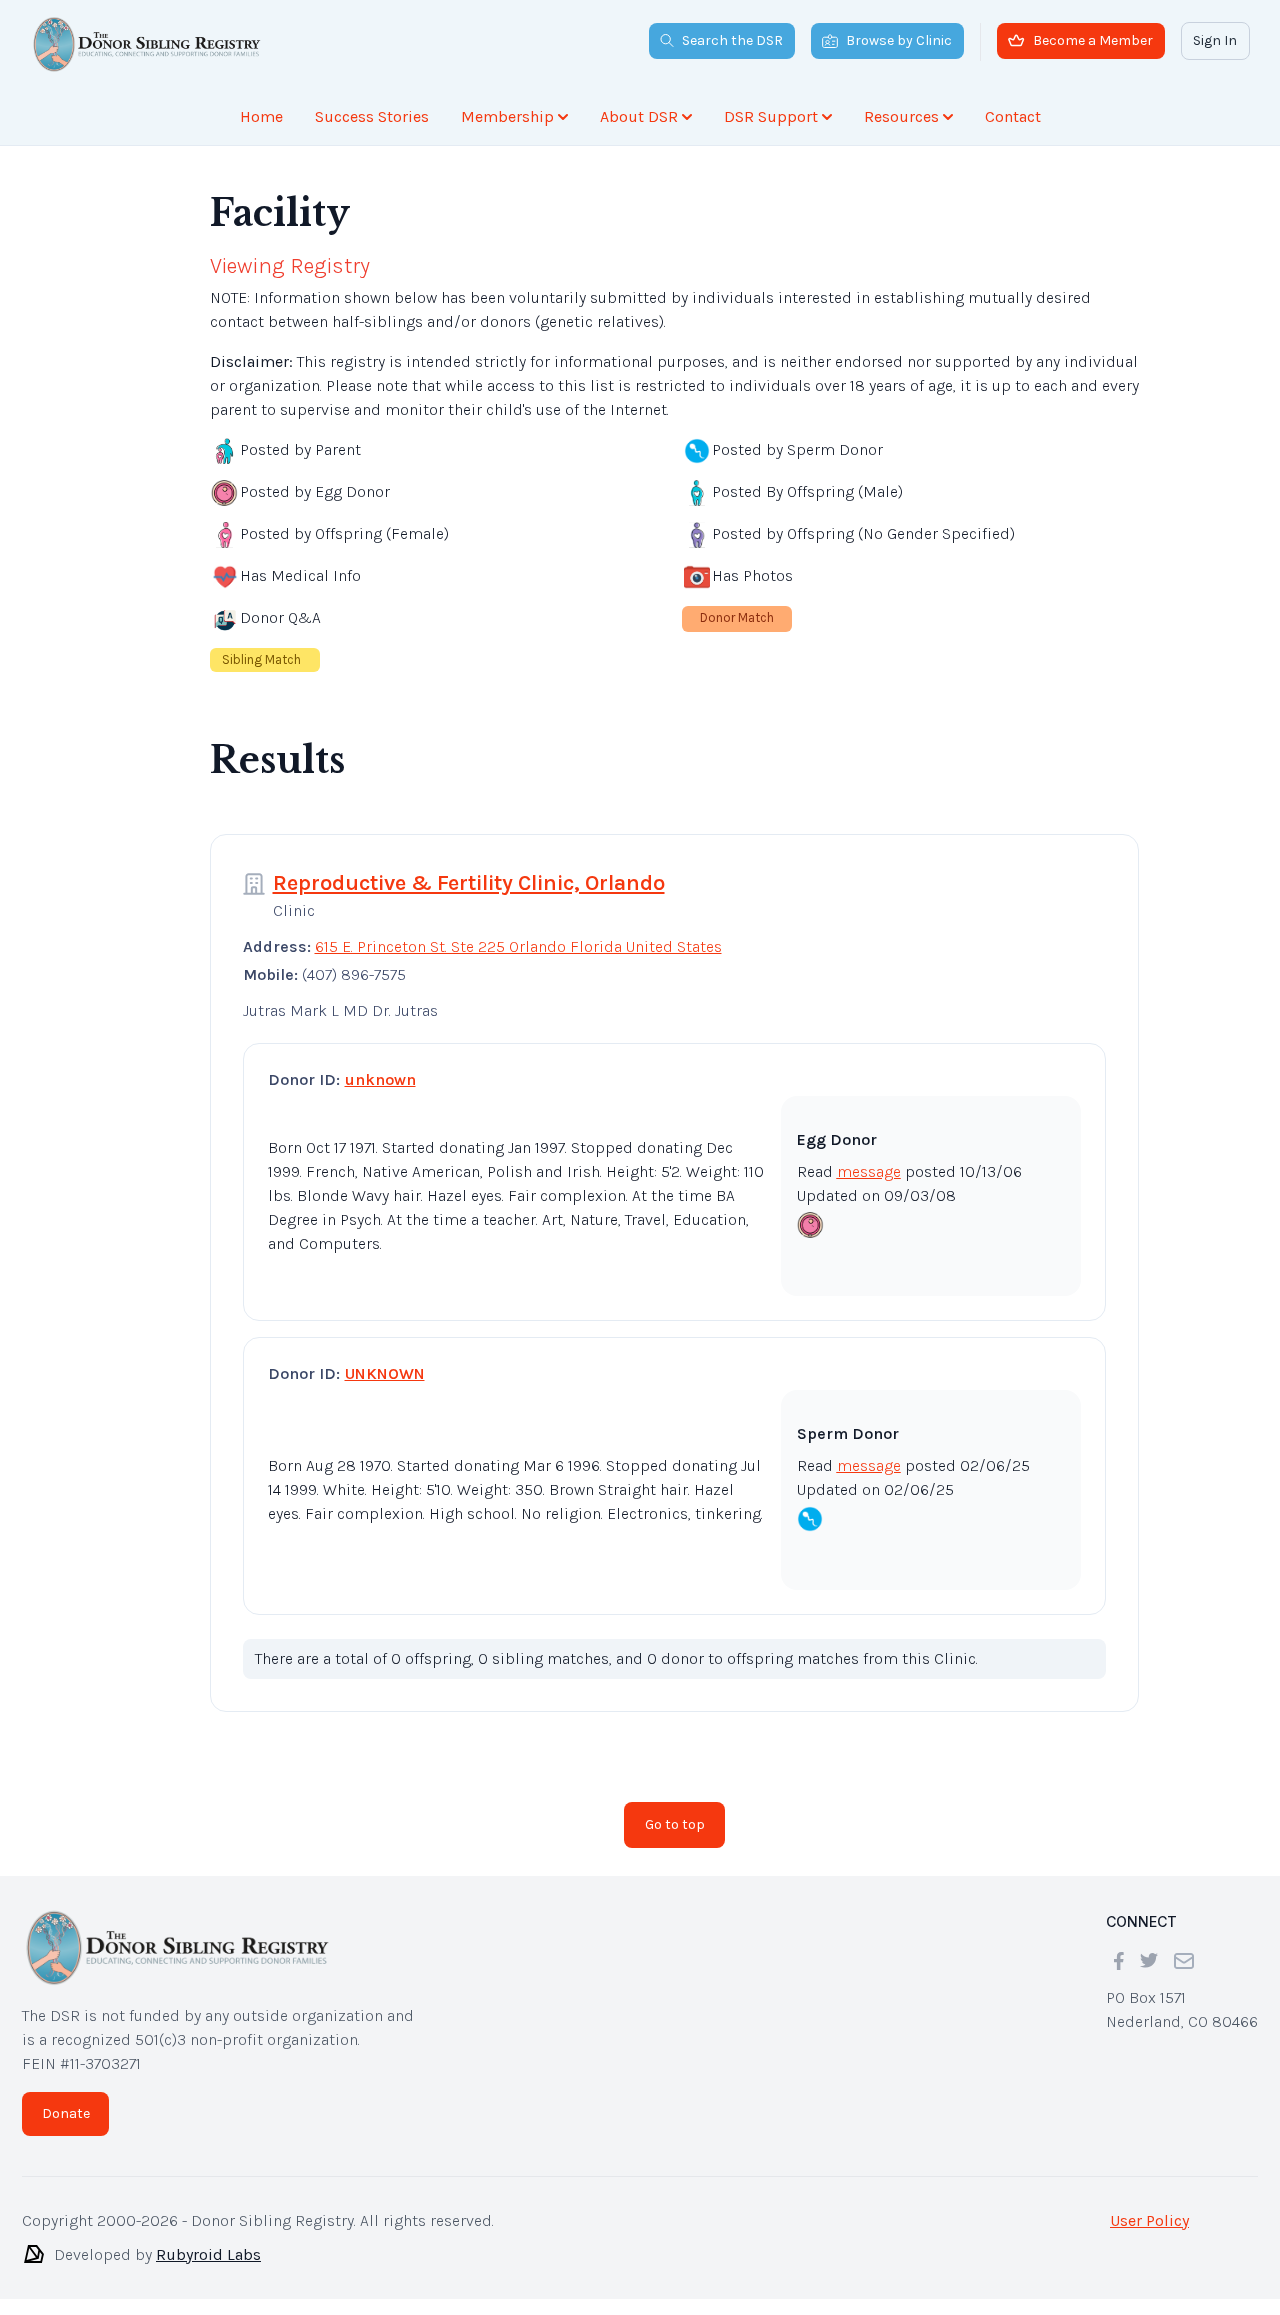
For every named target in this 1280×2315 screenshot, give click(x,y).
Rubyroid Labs (208, 2254)
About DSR (639, 116)
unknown (380, 1079)
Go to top (675, 1824)
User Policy (1149, 2220)
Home (261, 116)
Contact (1013, 116)
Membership (507, 116)
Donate (66, 2113)
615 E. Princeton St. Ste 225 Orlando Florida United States (518, 946)
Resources (901, 116)
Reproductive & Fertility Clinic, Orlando (469, 883)
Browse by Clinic (899, 40)
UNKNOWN (385, 1373)
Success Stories (372, 116)
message (869, 1171)
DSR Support (771, 116)
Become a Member (1093, 40)
